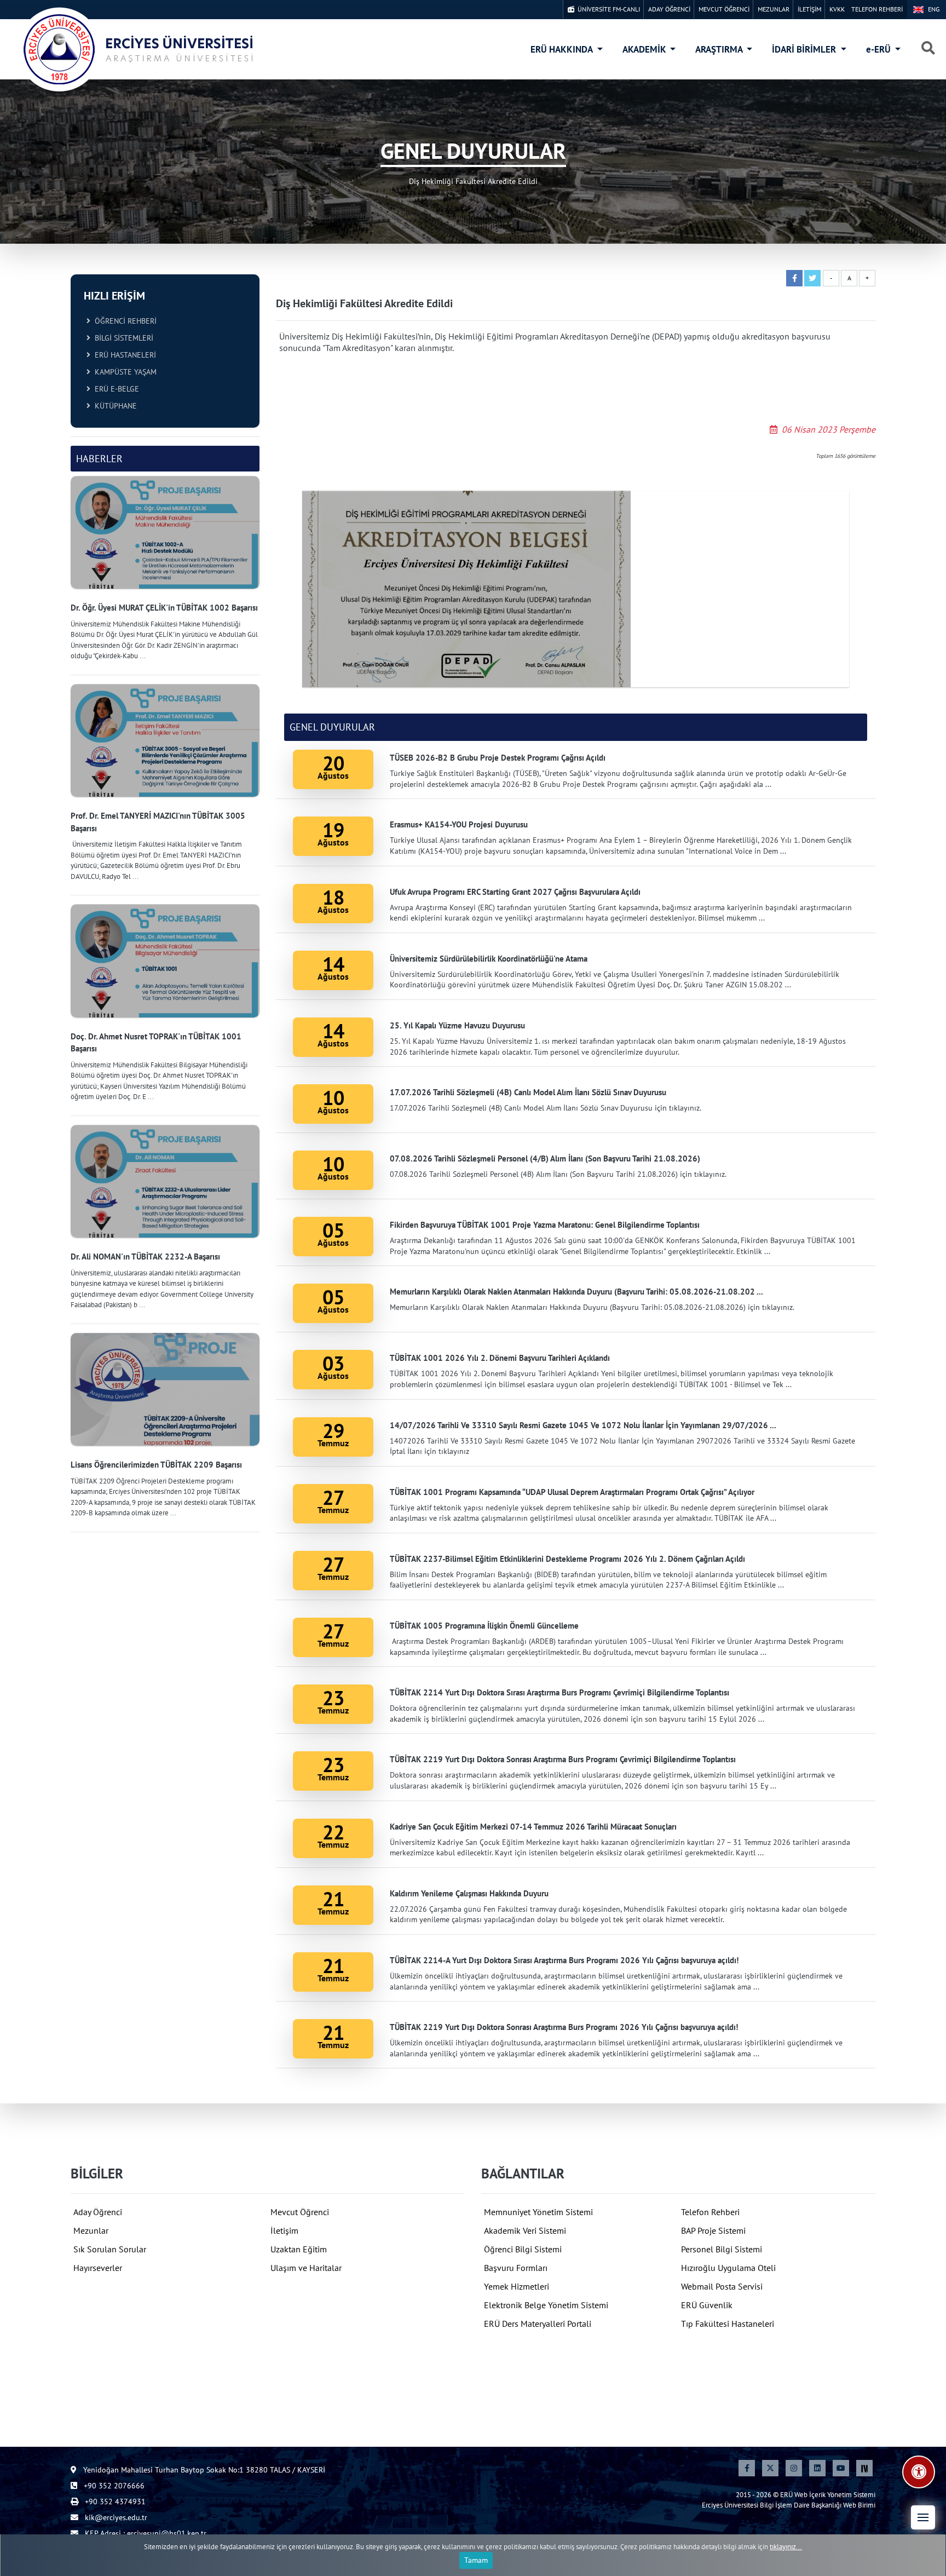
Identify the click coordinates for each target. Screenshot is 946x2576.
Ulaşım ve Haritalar (306, 2268)
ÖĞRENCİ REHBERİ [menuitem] (123, 321)
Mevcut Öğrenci (300, 2212)
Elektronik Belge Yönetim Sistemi (546, 2305)
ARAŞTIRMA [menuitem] (720, 49)
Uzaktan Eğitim (299, 2249)
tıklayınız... (786, 2547)
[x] (770, 2468)
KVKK (837, 9)
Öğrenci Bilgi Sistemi (523, 2249)
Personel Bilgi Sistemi (722, 2249)
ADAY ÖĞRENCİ (669, 9)
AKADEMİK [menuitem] (645, 49)
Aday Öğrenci (98, 2212)
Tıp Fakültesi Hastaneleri (728, 2324)
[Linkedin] (817, 2468)
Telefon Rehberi (710, 2212)
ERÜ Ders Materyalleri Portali (538, 2324)
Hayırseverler (98, 2268)
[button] (923, 2517)
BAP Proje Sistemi (713, 2230)
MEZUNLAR (774, 9)
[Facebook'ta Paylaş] (794, 278)
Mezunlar (91, 2230)
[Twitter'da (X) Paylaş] (812, 278)
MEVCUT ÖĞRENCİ (724, 9)
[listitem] (165, 569)
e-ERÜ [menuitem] (879, 49)
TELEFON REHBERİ (877, 9)
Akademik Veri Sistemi (525, 2230)
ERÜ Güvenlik (707, 2305)
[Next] (864, 2468)
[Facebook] (747, 2468)
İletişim (284, 2230)
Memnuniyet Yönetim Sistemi (538, 2212)
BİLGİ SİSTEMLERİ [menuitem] (122, 338)
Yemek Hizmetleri (517, 2286)
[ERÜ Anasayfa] (137, 49)
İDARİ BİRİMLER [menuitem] (805, 49)
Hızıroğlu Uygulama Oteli (728, 2268)
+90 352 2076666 (113, 2486)
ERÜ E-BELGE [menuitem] (115, 389)
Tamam (476, 2560)
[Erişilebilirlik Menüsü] (919, 2472)
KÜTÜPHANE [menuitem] (114, 406)
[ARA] (928, 49)
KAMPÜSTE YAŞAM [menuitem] (123, 372)
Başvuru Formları (516, 2268)
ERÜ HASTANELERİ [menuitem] (123, 355)
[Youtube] (841, 2468)
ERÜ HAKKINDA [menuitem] (563, 49)
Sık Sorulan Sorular (110, 2249)
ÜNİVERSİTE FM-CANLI (607, 9)
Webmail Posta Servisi (722, 2286)
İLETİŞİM (809, 9)
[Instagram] (794, 2468)
